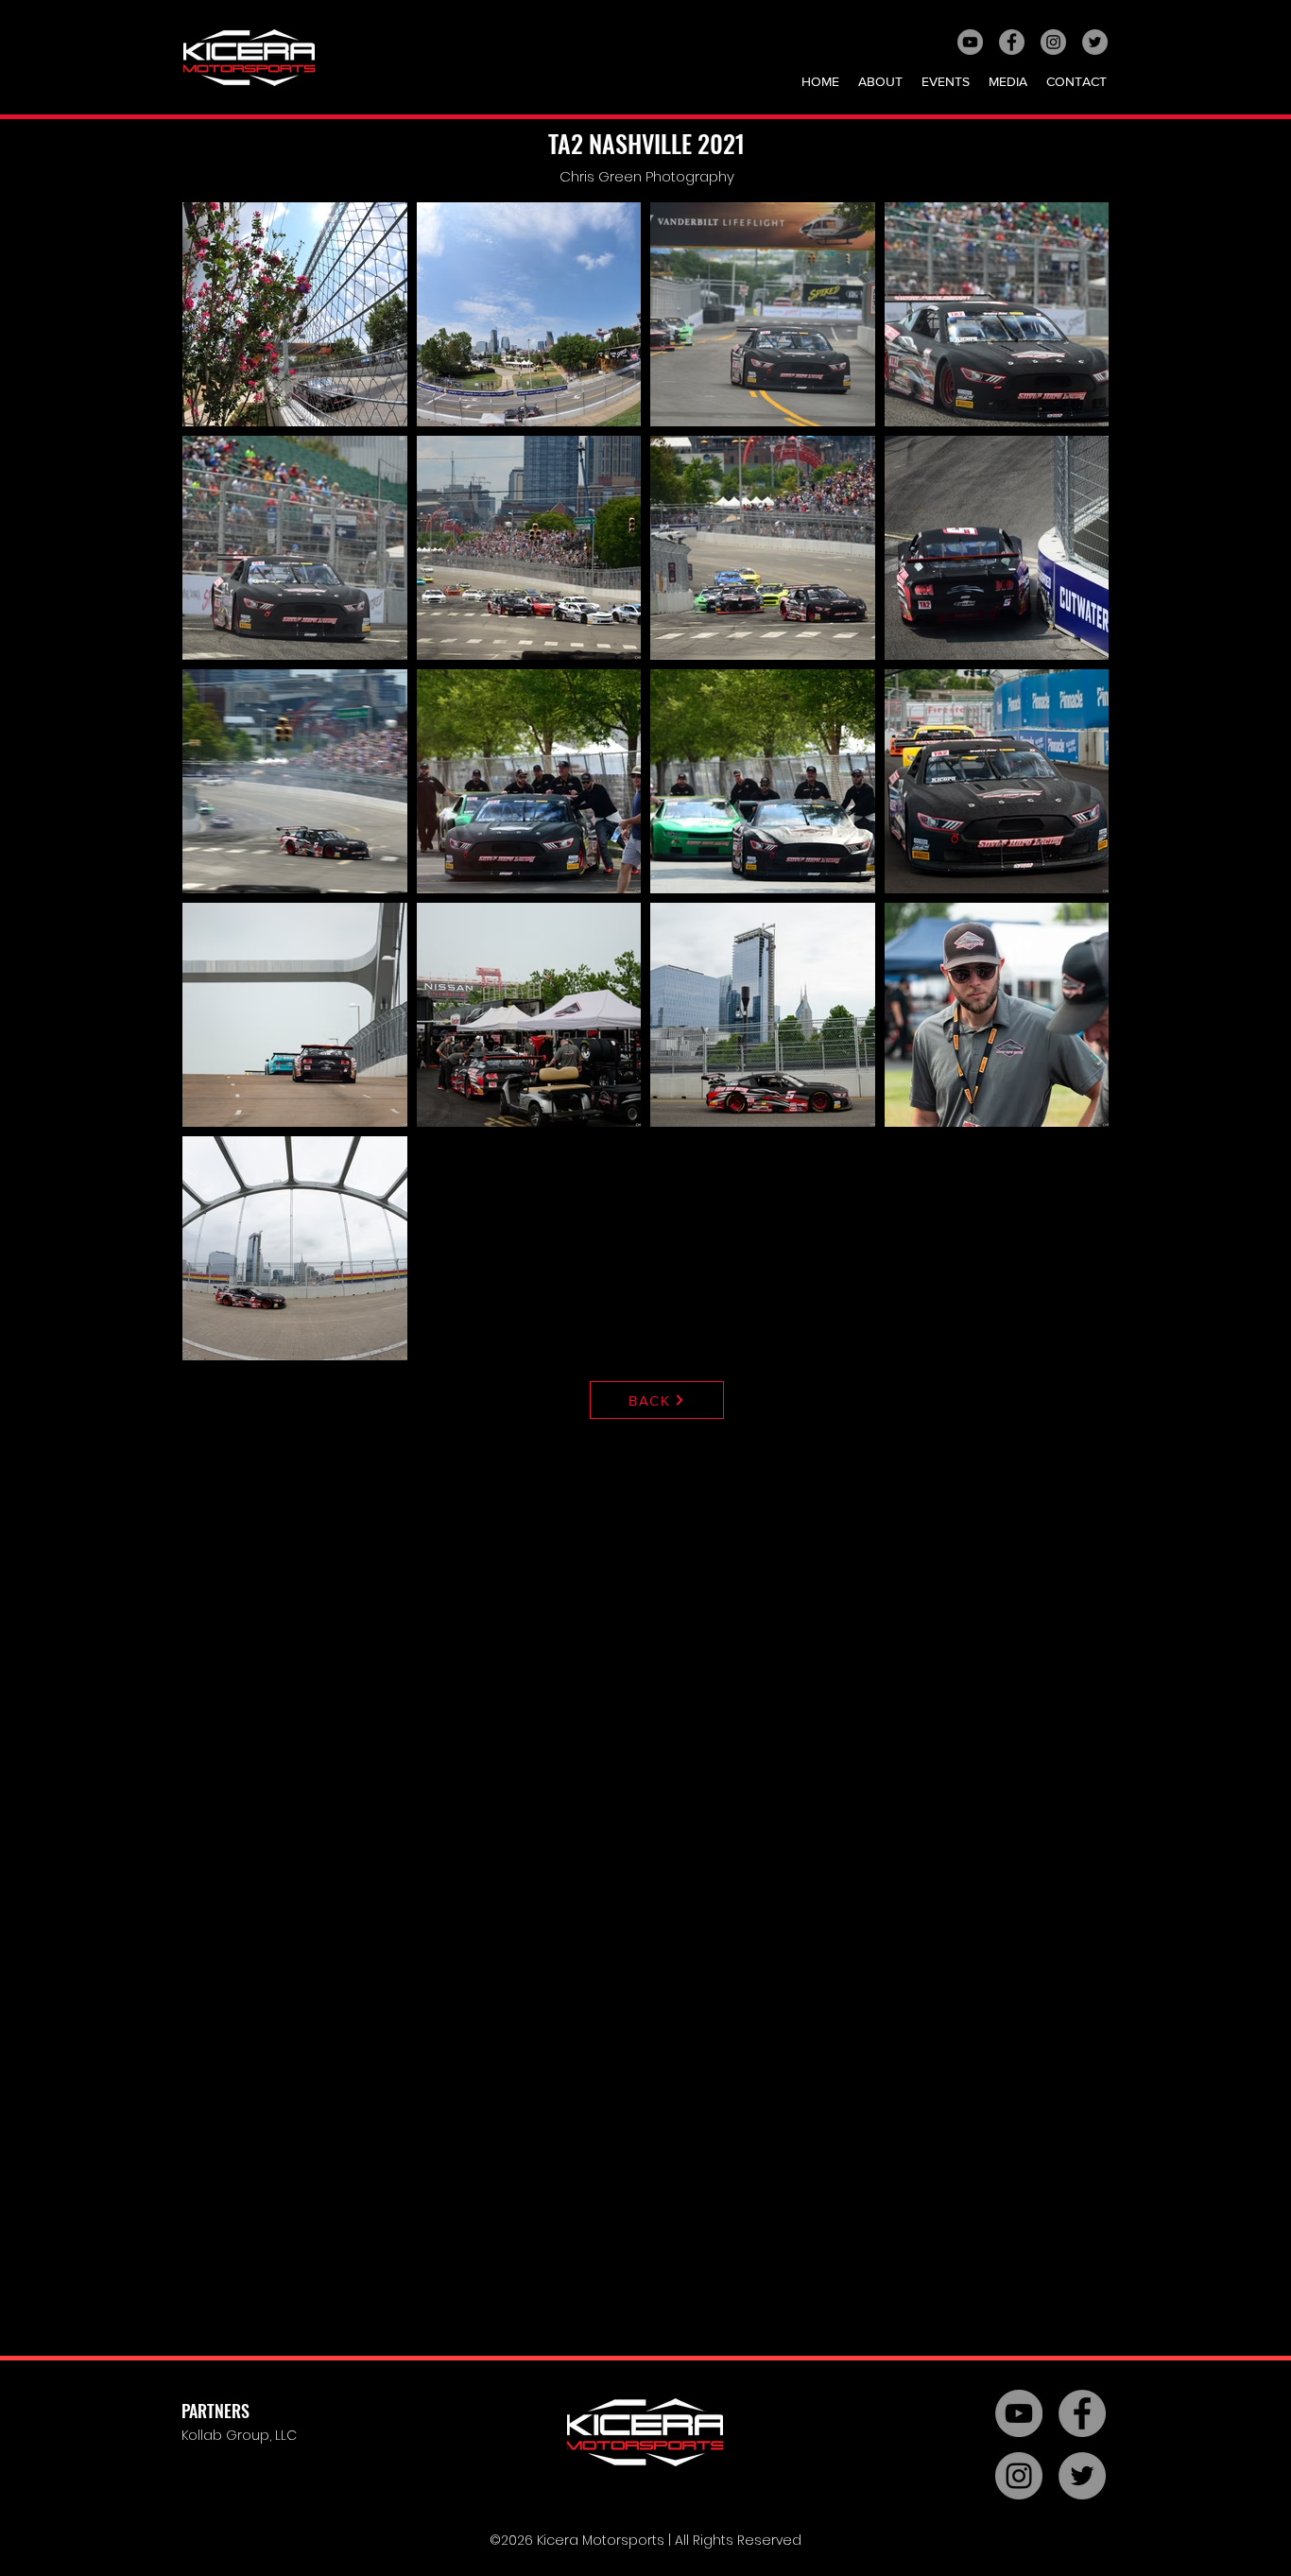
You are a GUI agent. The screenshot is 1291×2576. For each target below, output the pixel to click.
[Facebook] (1012, 42)
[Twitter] (1095, 42)
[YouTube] (970, 42)
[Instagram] (1053, 42)
